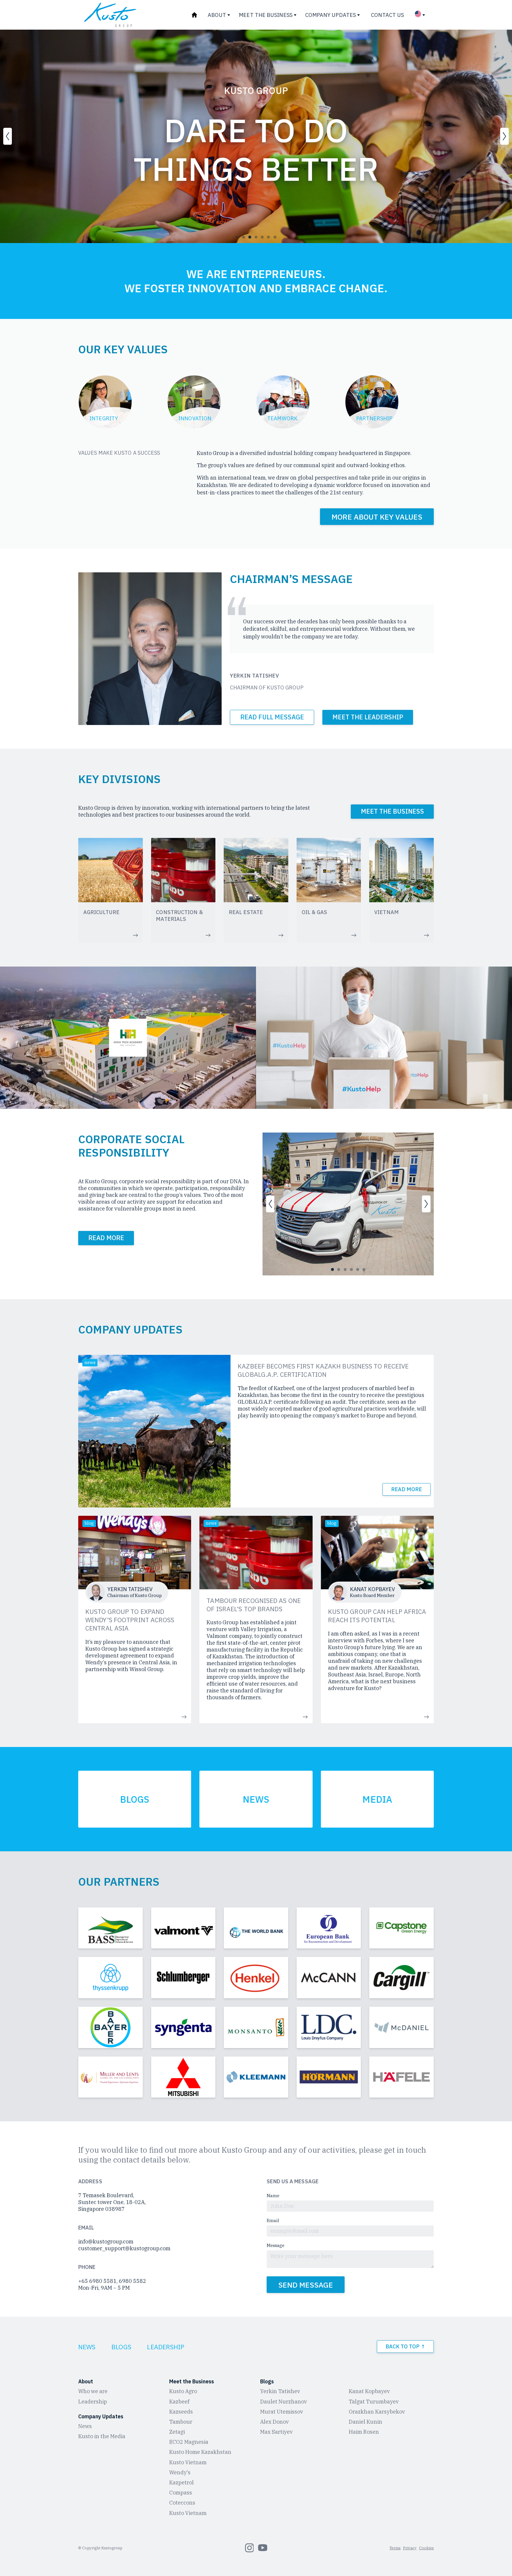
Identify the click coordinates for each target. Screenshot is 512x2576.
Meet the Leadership (368, 717)
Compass (181, 2493)
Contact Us (387, 15)
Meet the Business (392, 812)
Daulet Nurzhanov (284, 2402)
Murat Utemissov (282, 2412)
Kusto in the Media (102, 2436)
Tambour (181, 2422)
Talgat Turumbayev (374, 2402)
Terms (395, 2548)
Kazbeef (179, 2402)
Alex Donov (275, 2422)
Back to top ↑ (405, 2347)
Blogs (135, 1799)
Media (377, 1799)
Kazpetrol (181, 2482)
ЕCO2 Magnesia (189, 2442)
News (256, 1799)
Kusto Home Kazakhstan (200, 2452)
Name (273, 2196)
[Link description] (111, 1928)
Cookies (426, 2548)
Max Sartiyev (276, 2432)
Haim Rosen (364, 2432)
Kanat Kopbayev (369, 2391)
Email (273, 2220)
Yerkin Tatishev (280, 2391)
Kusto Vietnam (188, 2462)
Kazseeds (181, 2412)
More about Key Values (377, 516)
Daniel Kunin (365, 2422)
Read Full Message (272, 717)
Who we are (93, 2391)
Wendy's (180, 2472)
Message (276, 2245)
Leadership (166, 2347)
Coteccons (182, 2503)
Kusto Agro (183, 2391)
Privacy (410, 2548)
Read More (106, 1238)
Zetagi (177, 2432)
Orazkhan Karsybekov (377, 2412)
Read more (407, 1489)
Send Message (306, 2285)
